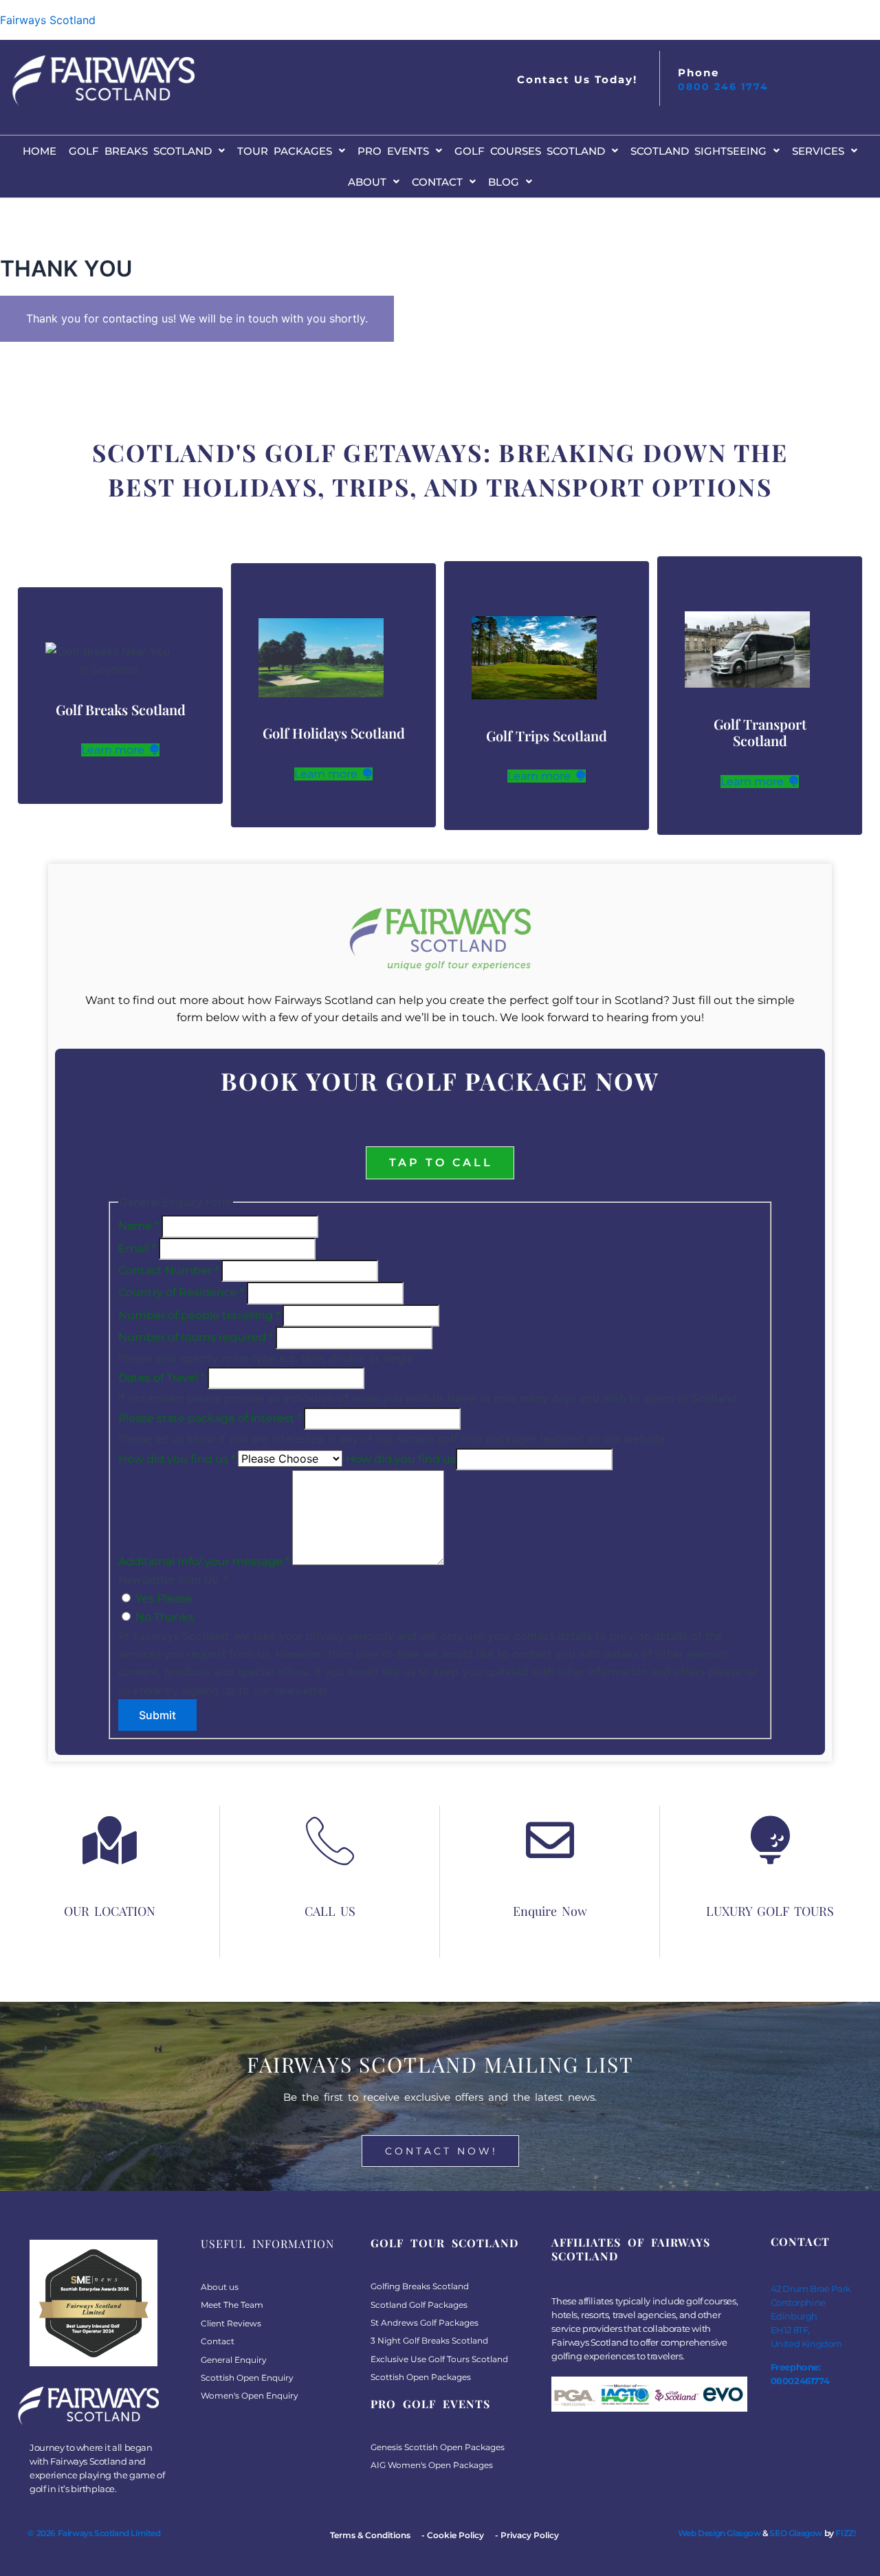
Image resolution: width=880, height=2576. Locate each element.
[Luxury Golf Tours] (770, 1840)
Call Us (330, 1911)
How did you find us (177, 1459)
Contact (437, 182)
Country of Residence (181, 1292)
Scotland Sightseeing (698, 151)
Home (40, 151)
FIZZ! (845, 2533)
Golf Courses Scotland (530, 151)
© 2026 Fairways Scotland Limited (94, 2533)
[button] (147, 151)
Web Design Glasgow (719, 2533)
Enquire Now (550, 1911)
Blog (504, 182)
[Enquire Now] (550, 1840)
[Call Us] (330, 1840)
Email (137, 1248)
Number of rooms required (196, 1337)
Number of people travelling (199, 1315)
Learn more (114, 750)
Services (818, 151)
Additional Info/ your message (204, 1561)
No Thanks (163, 1617)
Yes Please (163, 1598)
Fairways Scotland (48, 20)
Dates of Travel (162, 1378)
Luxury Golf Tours (770, 1911)
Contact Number (168, 1270)
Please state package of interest (210, 1418)
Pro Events (393, 151)
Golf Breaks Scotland (140, 151)
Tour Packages (285, 151)
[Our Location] (110, 1840)
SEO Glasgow (796, 2533)
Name (139, 1226)
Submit (157, 1715)
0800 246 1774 (723, 87)
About (367, 182)
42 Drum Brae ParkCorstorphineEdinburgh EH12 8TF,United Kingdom (811, 2316)
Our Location (110, 1911)
